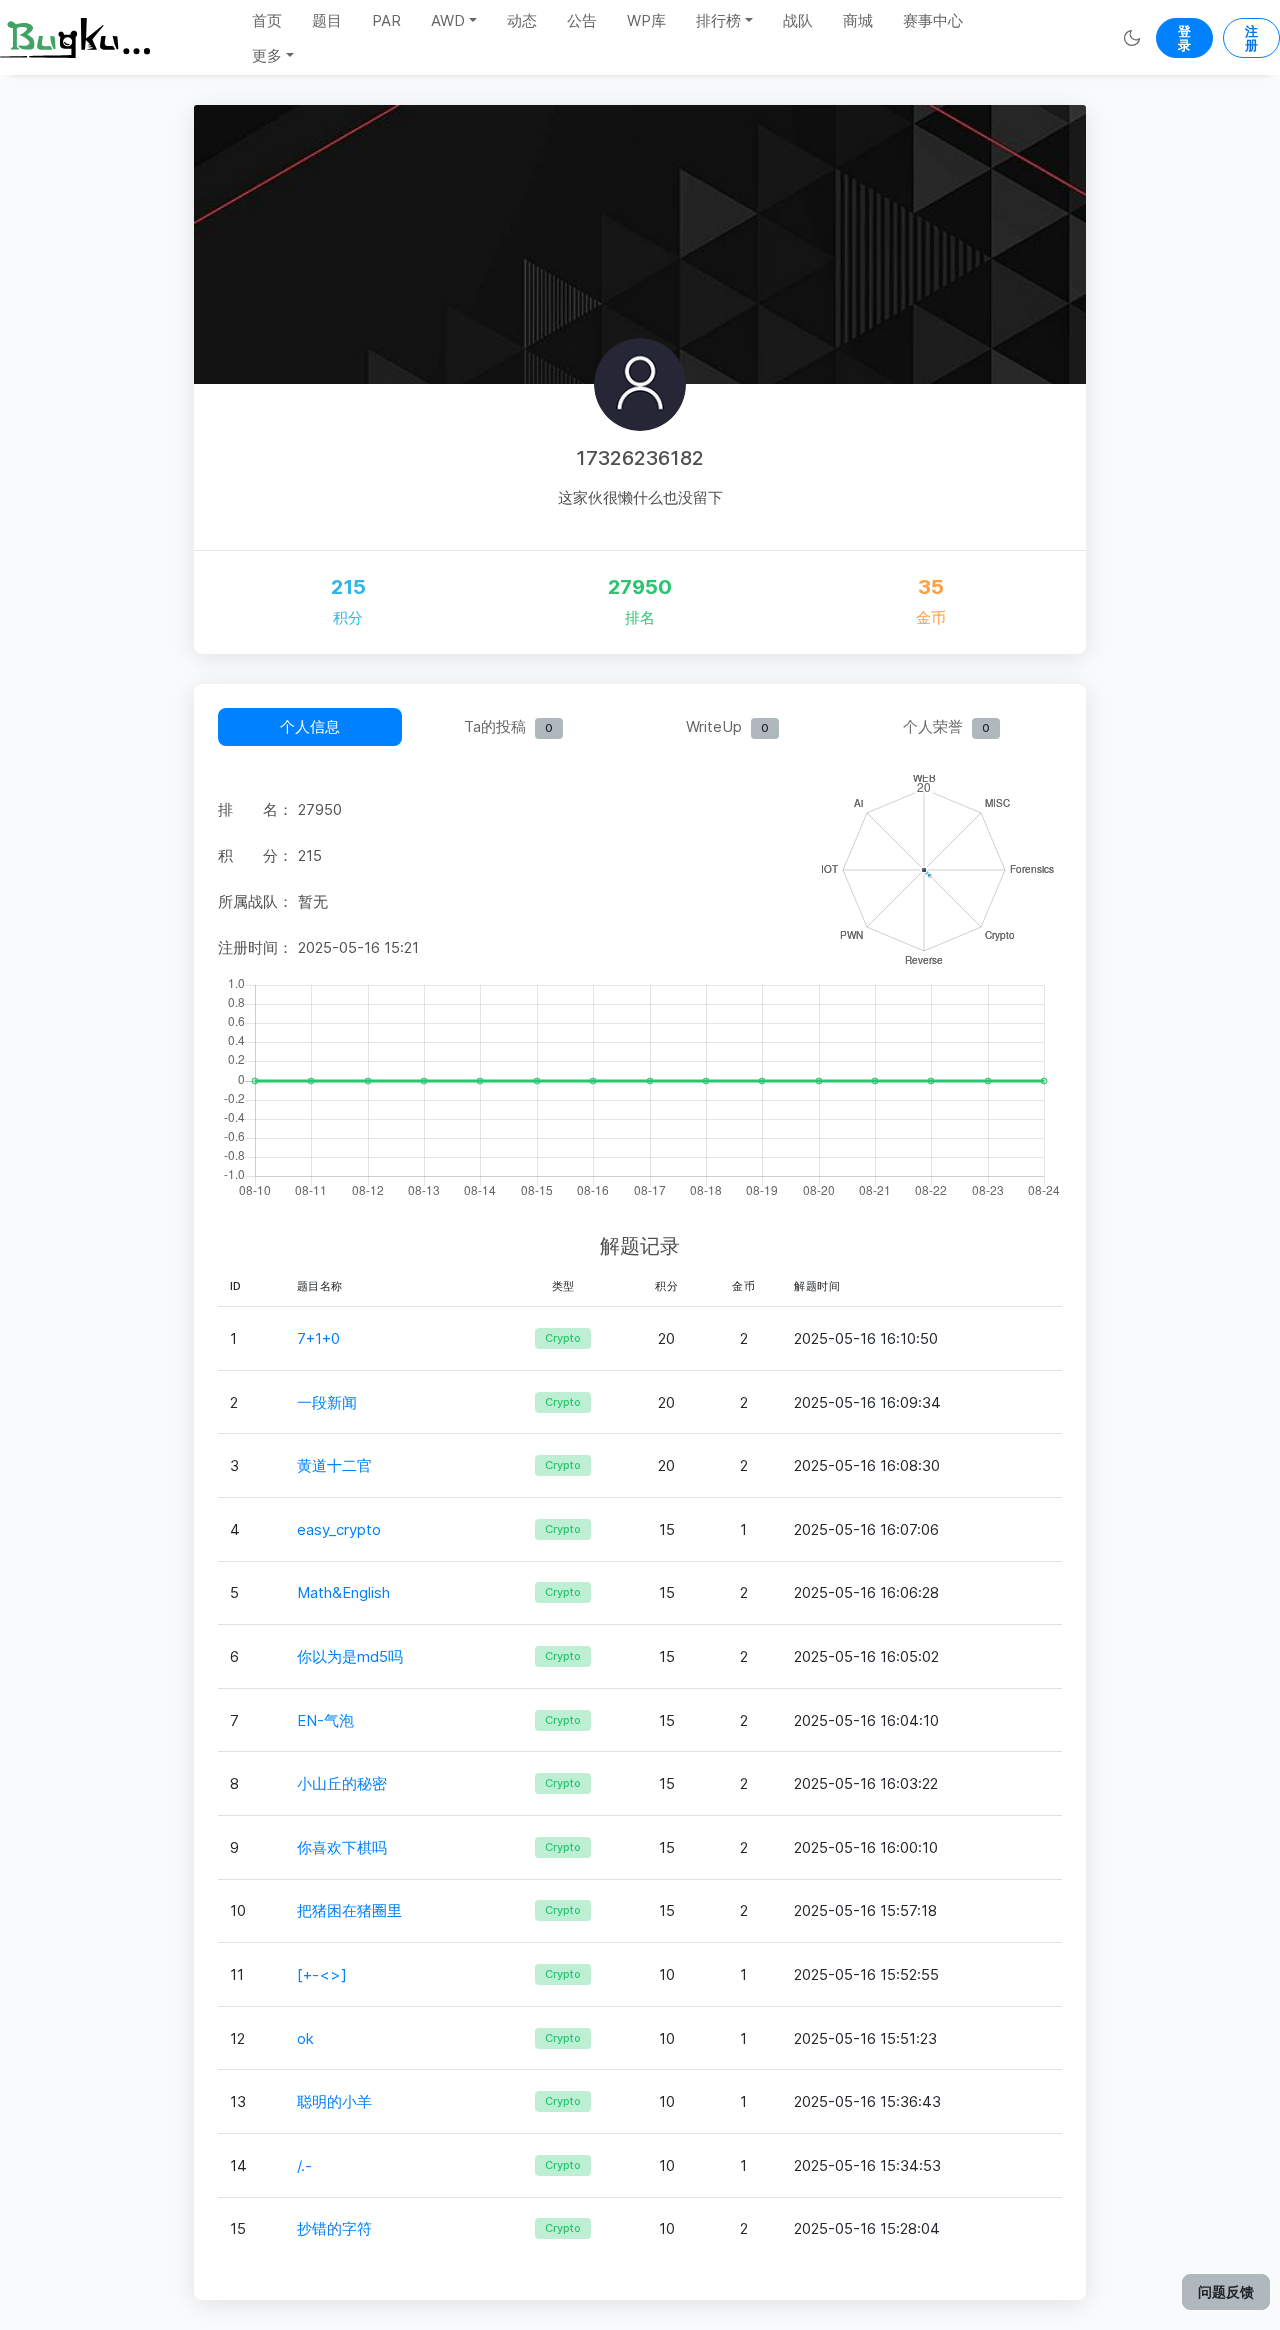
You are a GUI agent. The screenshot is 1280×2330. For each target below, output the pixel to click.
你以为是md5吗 (350, 1656)
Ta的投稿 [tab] (508, 726)
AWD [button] (448, 20)
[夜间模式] (1131, 37)
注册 (1251, 38)
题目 (327, 20)
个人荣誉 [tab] (946, 726)
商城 (858, 20)
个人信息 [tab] (310, 726)
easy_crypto (339, 1529)
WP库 (646, 20)
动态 (522, 20)
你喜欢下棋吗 (342, 1847)
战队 (798, 20)
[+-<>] (322, 1974)
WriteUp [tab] (727, 726)
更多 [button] (267, 55)
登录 (1184, 38)
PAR (386, 20)
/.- (304, 2165)
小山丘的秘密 (342, 1783)
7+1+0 (318, 1338)
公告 (582, 20)
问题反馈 (1226, 2291)
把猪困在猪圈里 (349, 1910)
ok (305, 2038)
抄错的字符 (334, 2228)
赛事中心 (933, 20)
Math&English (343, 1592)
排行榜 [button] (718, 20)
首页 (267, 20)
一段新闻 (327, 1402)
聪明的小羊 (334, 2101)
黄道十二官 (334, 1465)
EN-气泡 (325, 1720)
